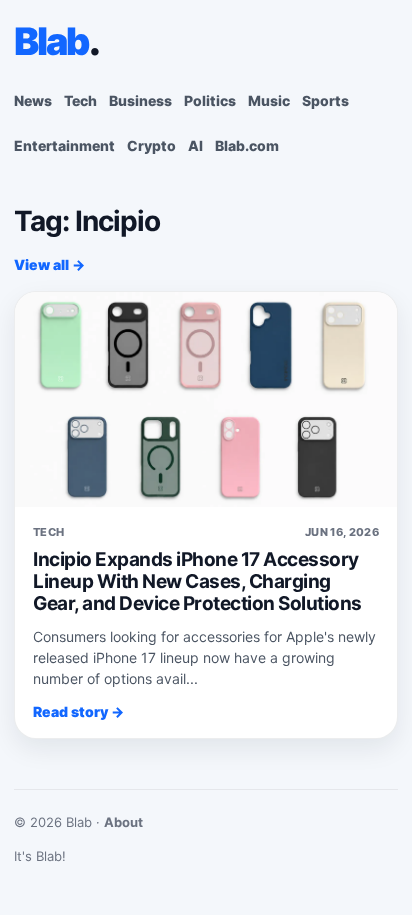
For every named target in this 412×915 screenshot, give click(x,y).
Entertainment (64, 145)
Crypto (151, 145)
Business (140, 100)
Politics (210, 100)
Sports (325, 100)
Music (269, 100)
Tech (80, 100)
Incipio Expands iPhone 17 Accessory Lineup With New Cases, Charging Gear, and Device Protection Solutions (197, 581)
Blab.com (247, 145)
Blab (56, 41)
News (33, 100)
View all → (49, 264)
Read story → (78, 711)
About (123, 822)
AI (195, 145)
